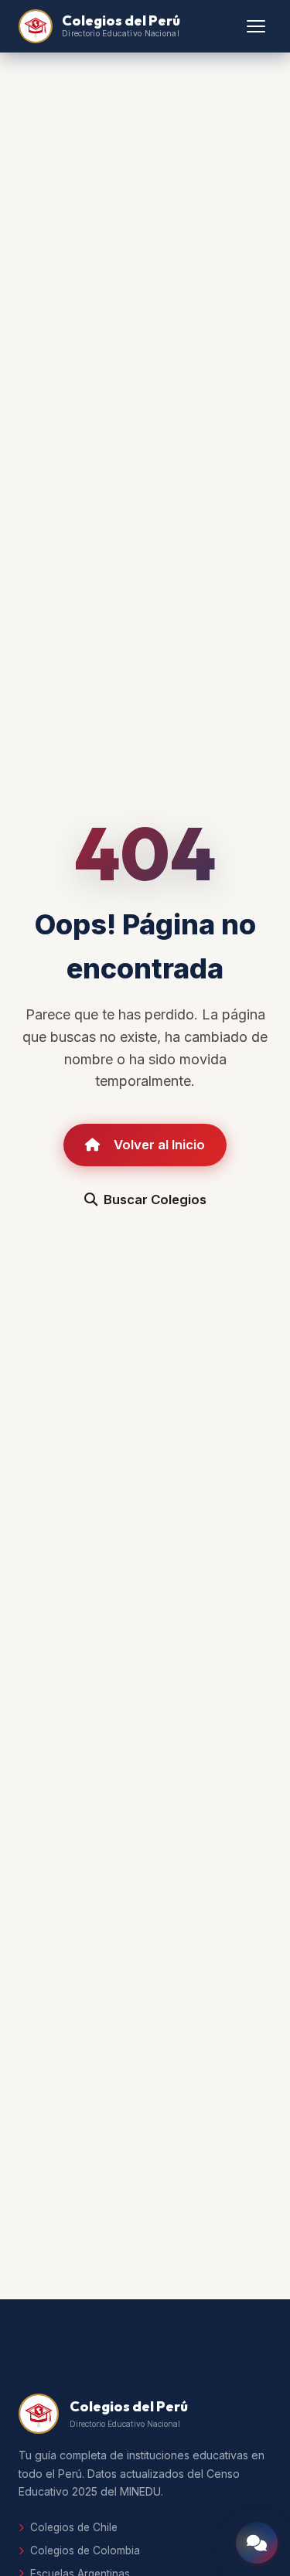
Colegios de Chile (74, 2527)
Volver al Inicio (159, 1145)
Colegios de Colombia (85, 2550)
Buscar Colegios (155, 1200)
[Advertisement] (145, 2130)
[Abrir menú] (256, 26)
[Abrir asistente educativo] (257, 2543)
